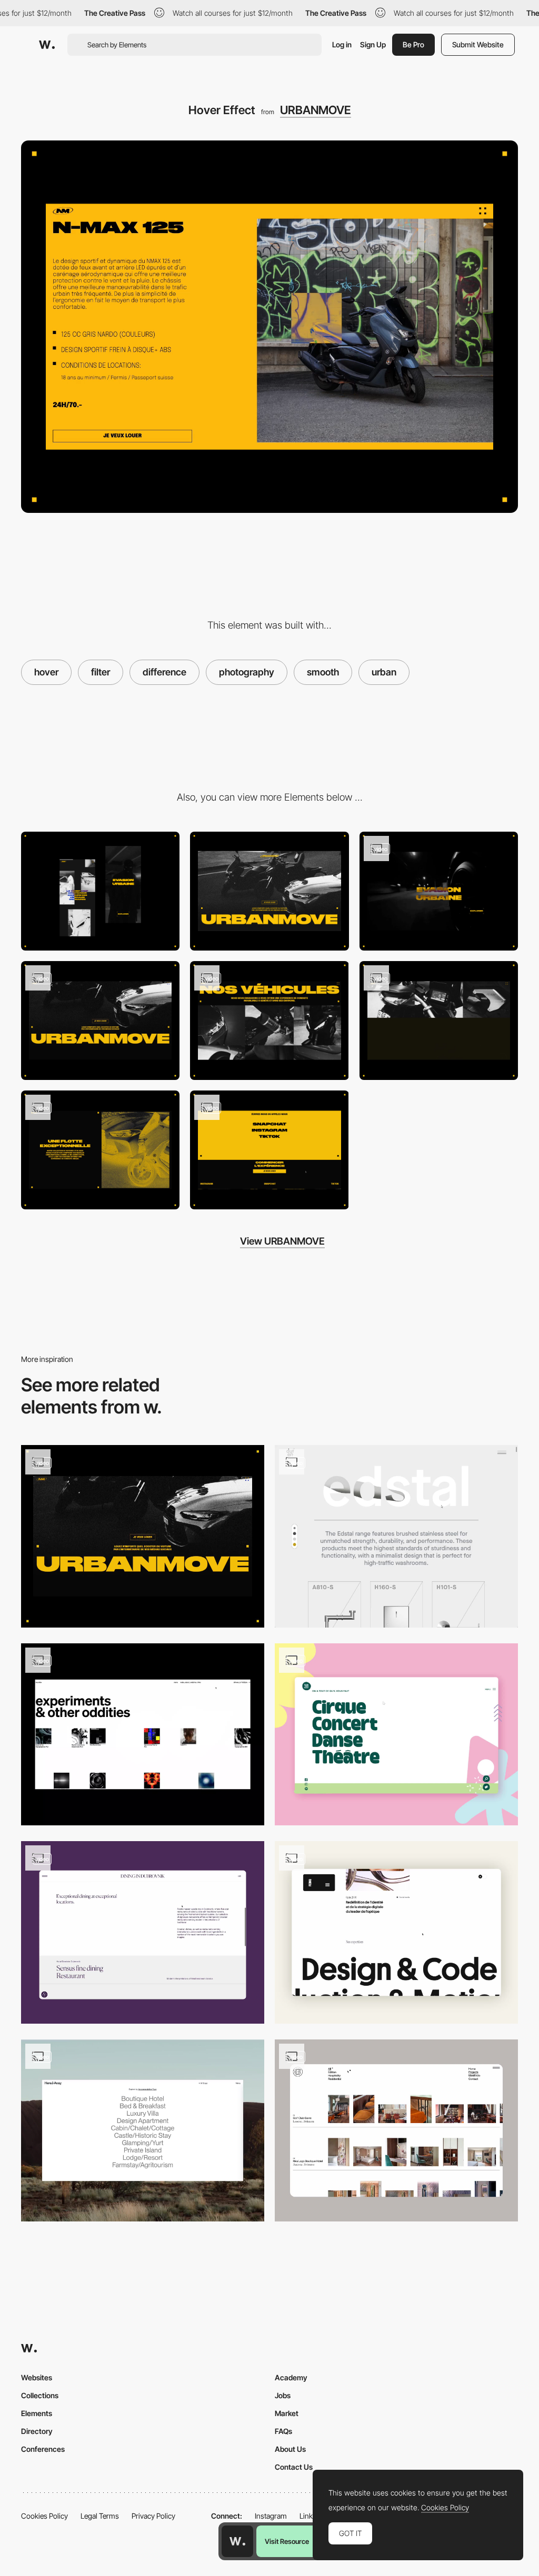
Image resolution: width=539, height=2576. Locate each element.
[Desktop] (269, 891)
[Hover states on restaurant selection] (143, 1932)
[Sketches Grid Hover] (143, 1735)
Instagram (271, 2516)
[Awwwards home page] (237, 2541)
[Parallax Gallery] (100, 1021)
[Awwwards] (47, 45)
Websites (37, 2377)
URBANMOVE (316, 110)
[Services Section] (439, 1021)
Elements (37, 2413)
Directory (37, 2431)
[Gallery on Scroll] (269, 1021)
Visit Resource (287, 2541)
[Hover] (396, 1735)
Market (287, 2413)
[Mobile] (100, 891)
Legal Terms (100, 2516)
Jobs (283, 2395)
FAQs (283, 2431)
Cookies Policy (44, 2516)
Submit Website (478, 44)
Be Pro (413, 44)
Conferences (43, 2449)
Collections (40, 2395)
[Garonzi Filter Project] (396, 2131)
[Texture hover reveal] (396, 1536)
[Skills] (396, 1932)
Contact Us (294, 2467)
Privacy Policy (153, 2516)
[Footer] (269, 1150)
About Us (290, 2449)
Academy (291, 2377)
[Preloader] (439, 891)
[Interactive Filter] (143, 2131)
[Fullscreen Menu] (100, 1150)
